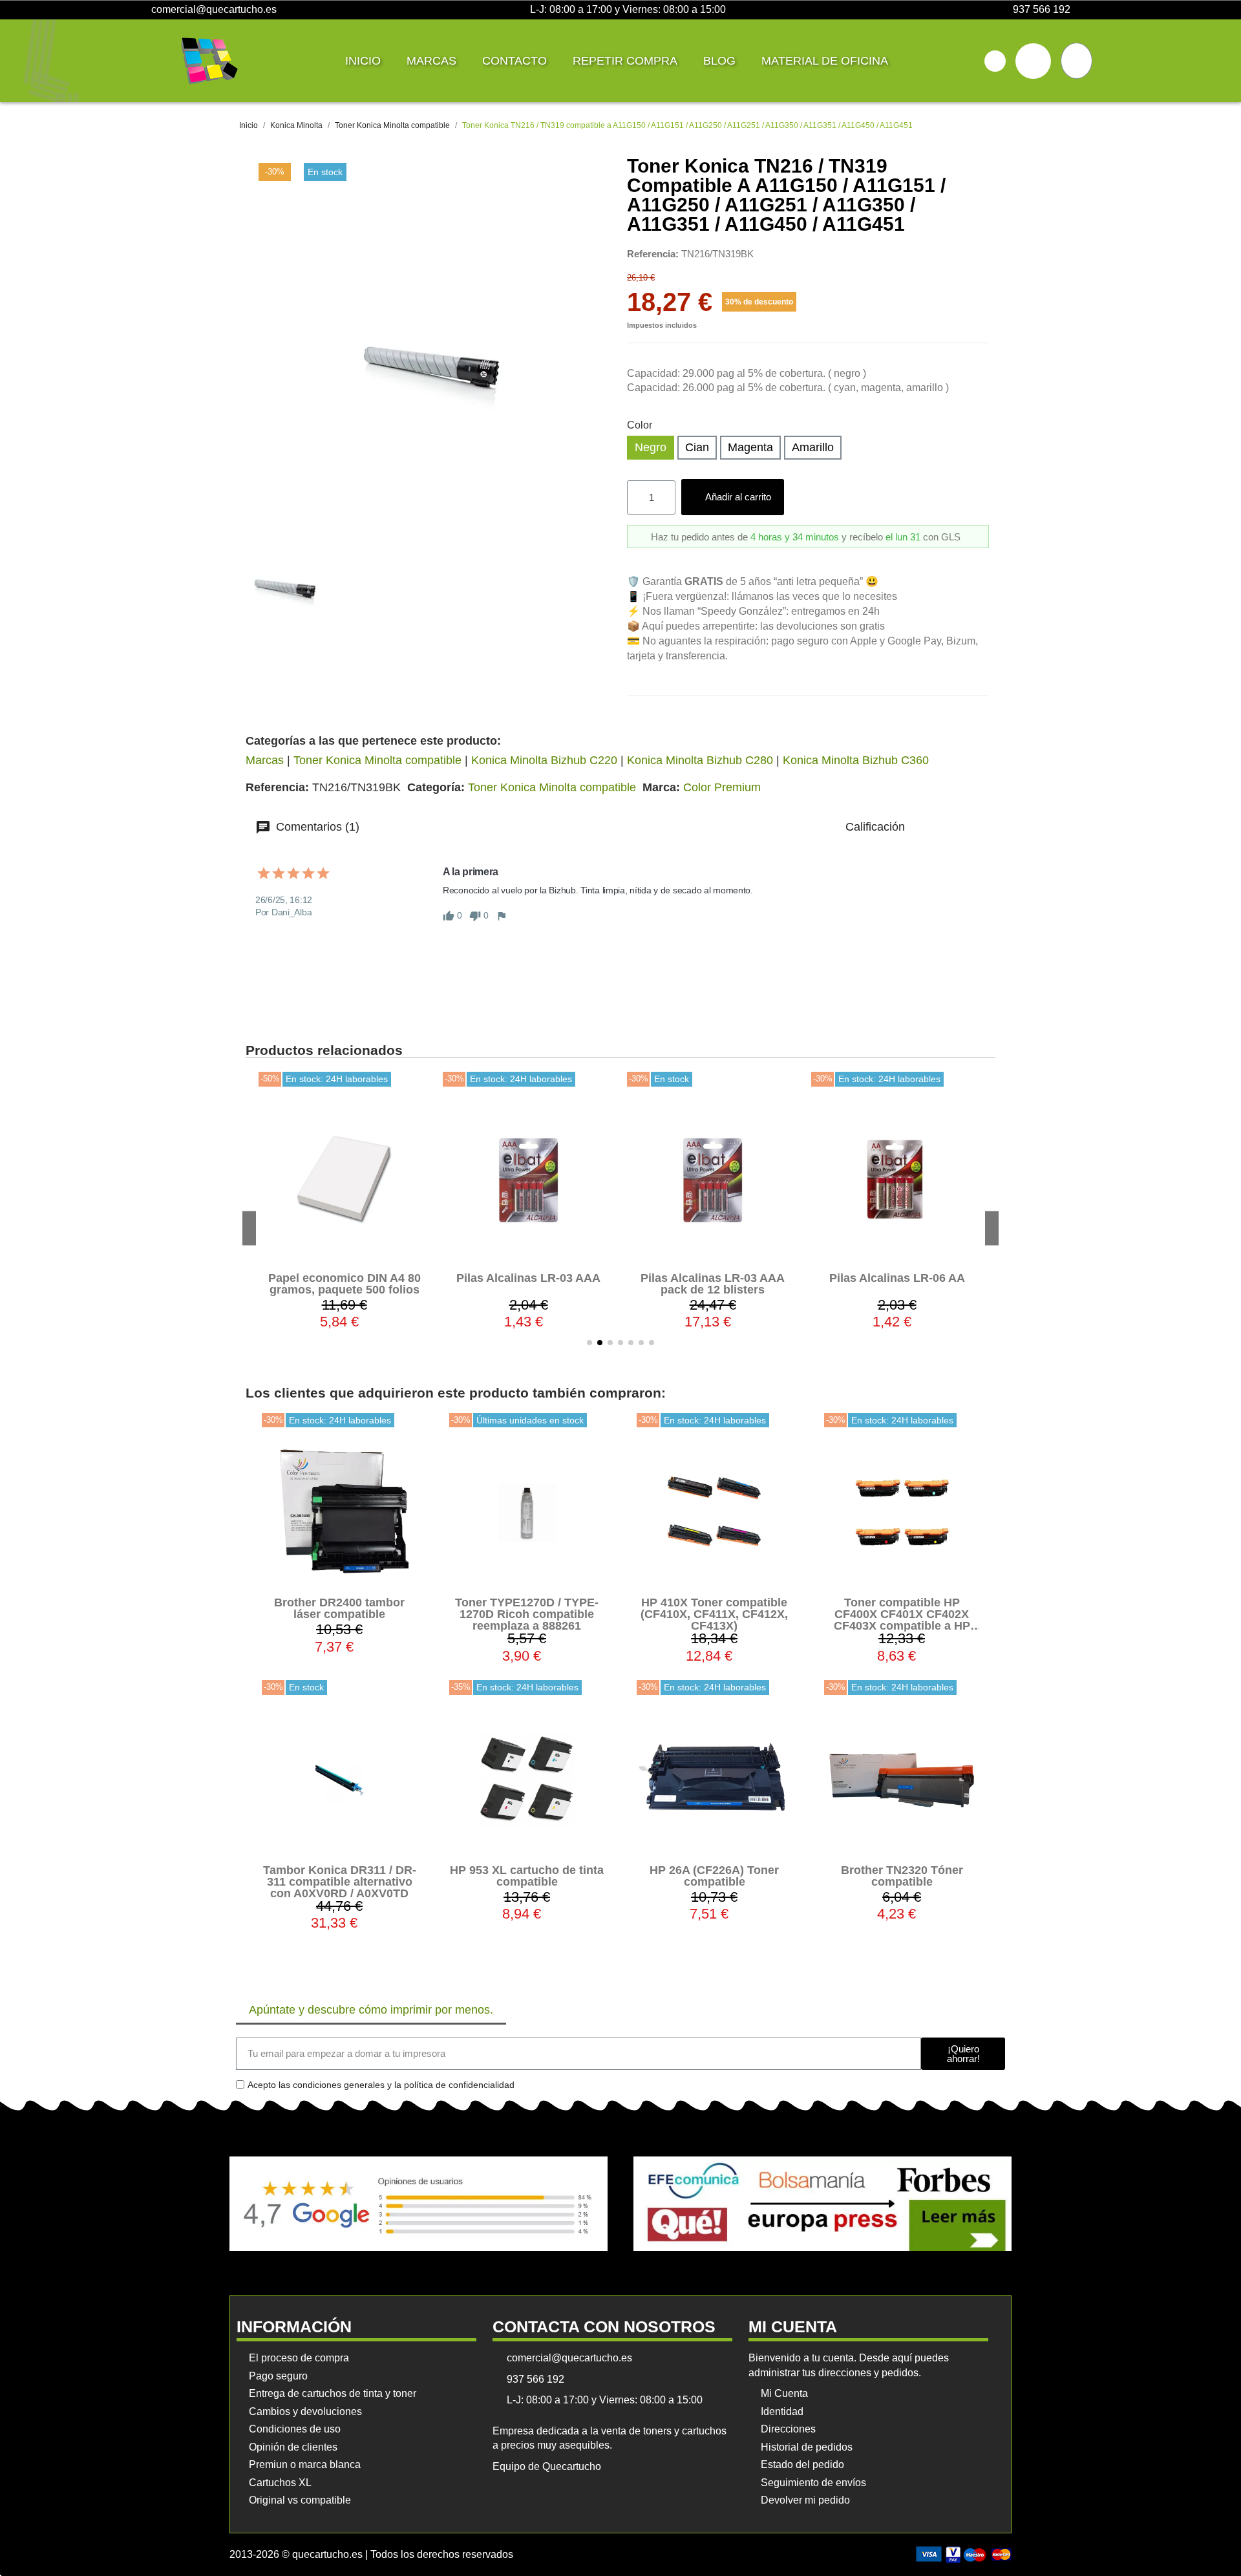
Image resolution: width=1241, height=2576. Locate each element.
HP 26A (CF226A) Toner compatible (714, 1876)
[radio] (651, 448)
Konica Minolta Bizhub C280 (700, 760)
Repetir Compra (625, 61)
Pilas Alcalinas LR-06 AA (713, 1278)
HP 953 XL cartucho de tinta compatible (527, 1876)
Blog (719, 61)
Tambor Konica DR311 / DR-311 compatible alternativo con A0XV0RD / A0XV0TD (340, 1882)
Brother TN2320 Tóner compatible (902, 1876)
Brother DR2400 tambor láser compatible (339, 1608)
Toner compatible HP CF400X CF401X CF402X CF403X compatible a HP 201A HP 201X (902, 1620)
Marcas (431, 61)
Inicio (363, 61)
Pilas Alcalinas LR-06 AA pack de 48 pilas (897, 1284)
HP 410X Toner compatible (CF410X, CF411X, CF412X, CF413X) (714, 1614)
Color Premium (722, 787)
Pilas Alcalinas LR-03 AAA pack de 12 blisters (528, 1284)
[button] (995, 61)
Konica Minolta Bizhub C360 (856, 760)
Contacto (514, 61)
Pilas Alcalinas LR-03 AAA (344, 1278)
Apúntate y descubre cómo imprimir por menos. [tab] (371, 2010)
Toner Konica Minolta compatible (377, 760)
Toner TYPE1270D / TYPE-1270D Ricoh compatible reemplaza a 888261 (527, 1614)
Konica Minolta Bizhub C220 (544, 760)
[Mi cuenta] (1033, 61)
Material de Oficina (825, 61)
